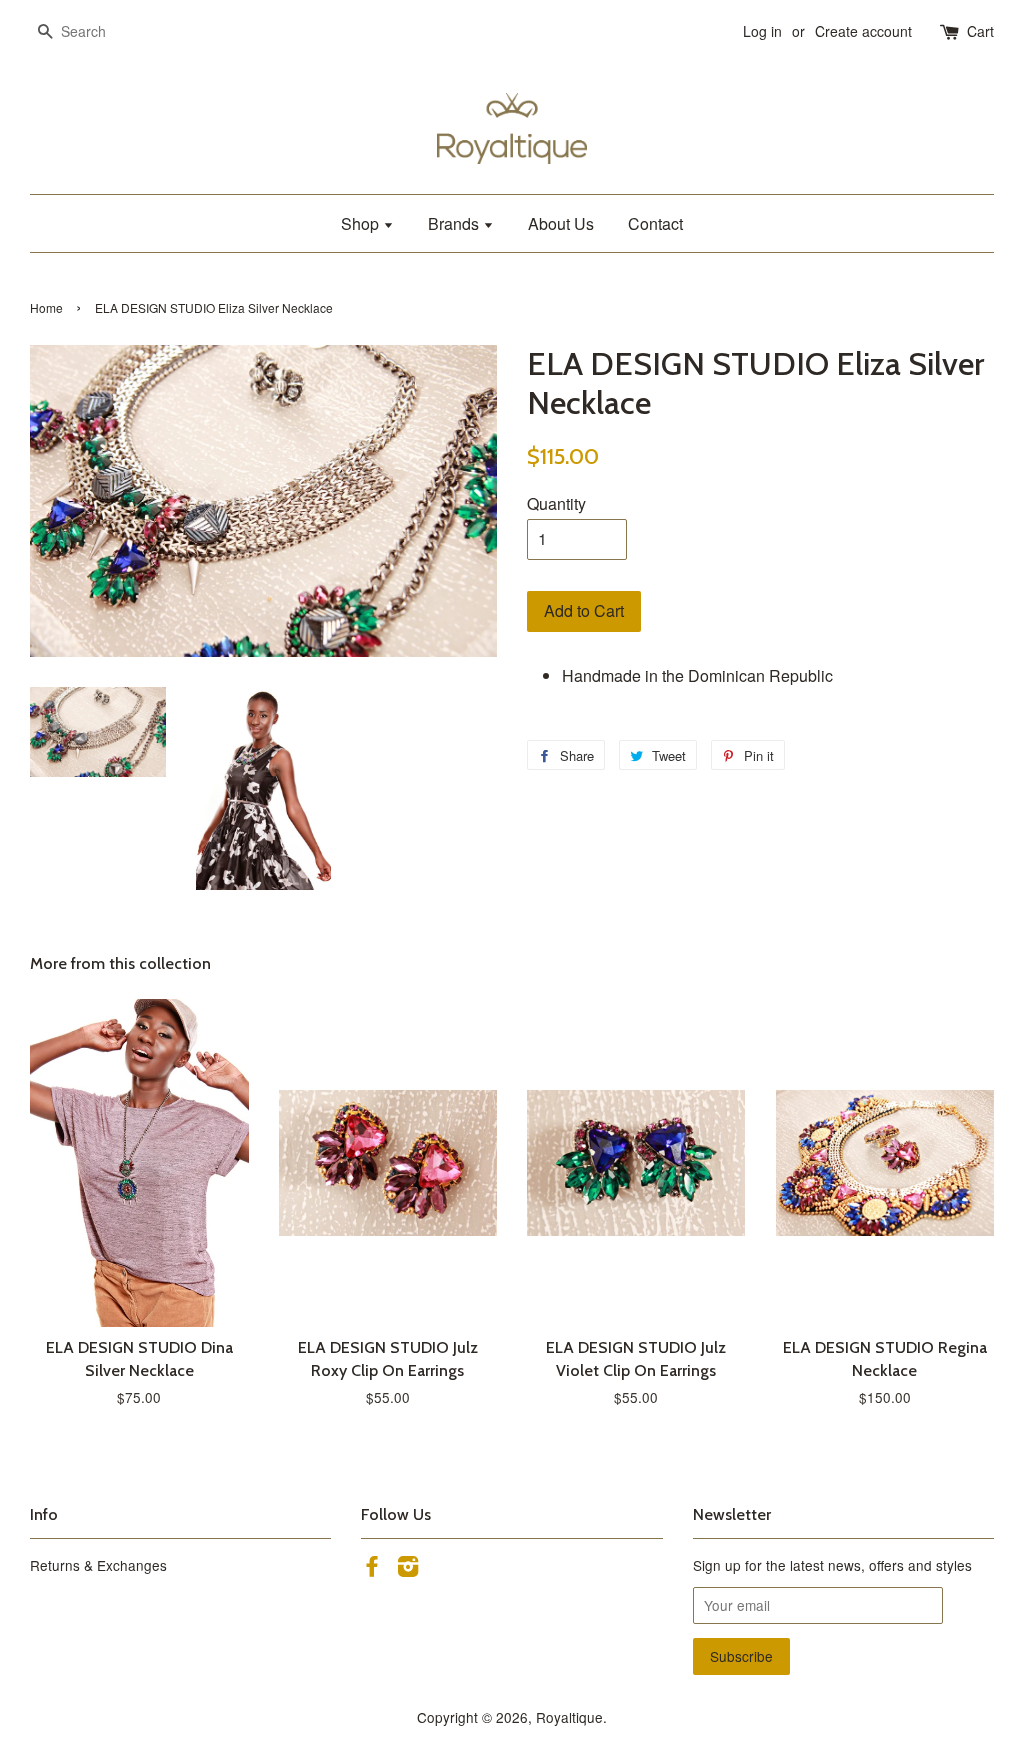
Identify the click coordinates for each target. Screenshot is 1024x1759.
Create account (863, 31)
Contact (655, 223)
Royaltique (569, 1717)
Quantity (556, 503)
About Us (561, 223)
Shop (362, 223)
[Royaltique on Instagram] (408, 1569)
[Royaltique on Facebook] (372, 1569)
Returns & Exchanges (98, 1565)
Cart (980, 31)
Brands (455, 223)
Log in (762, 31)
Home (46, 307)
